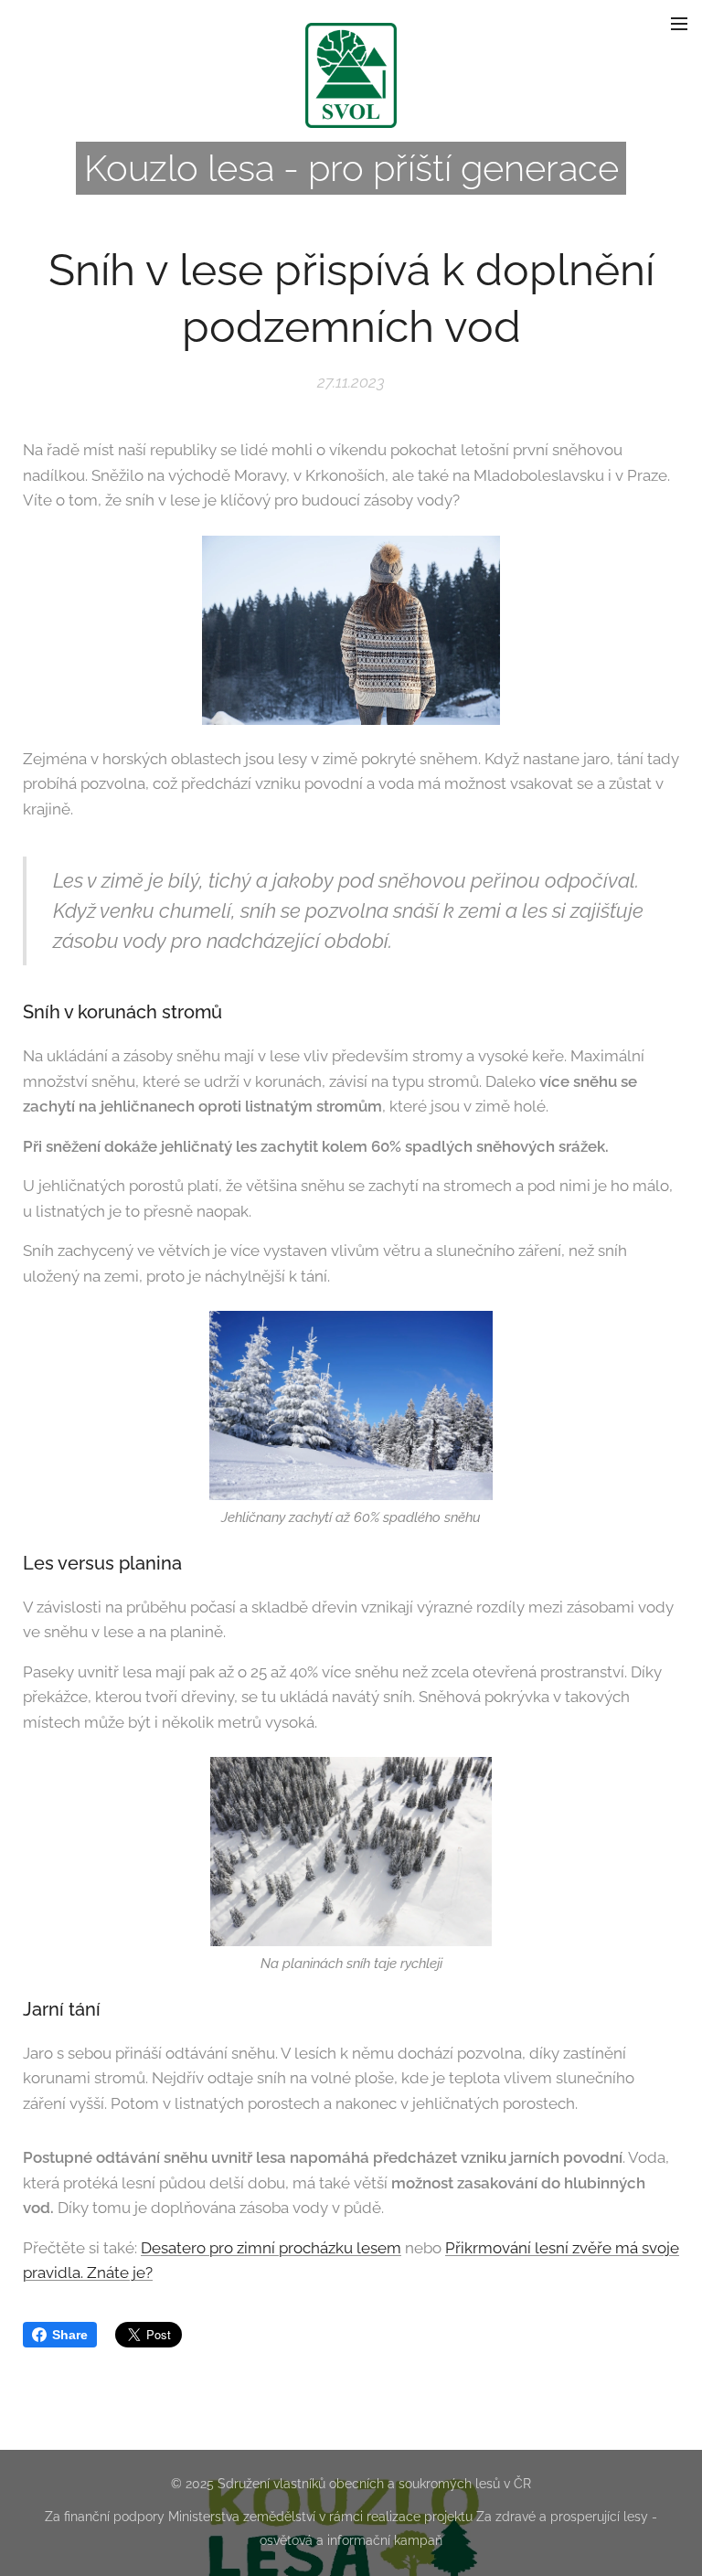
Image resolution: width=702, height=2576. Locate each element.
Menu (679, 23)
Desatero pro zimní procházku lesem (271, 2248)
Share (70, 2335)
